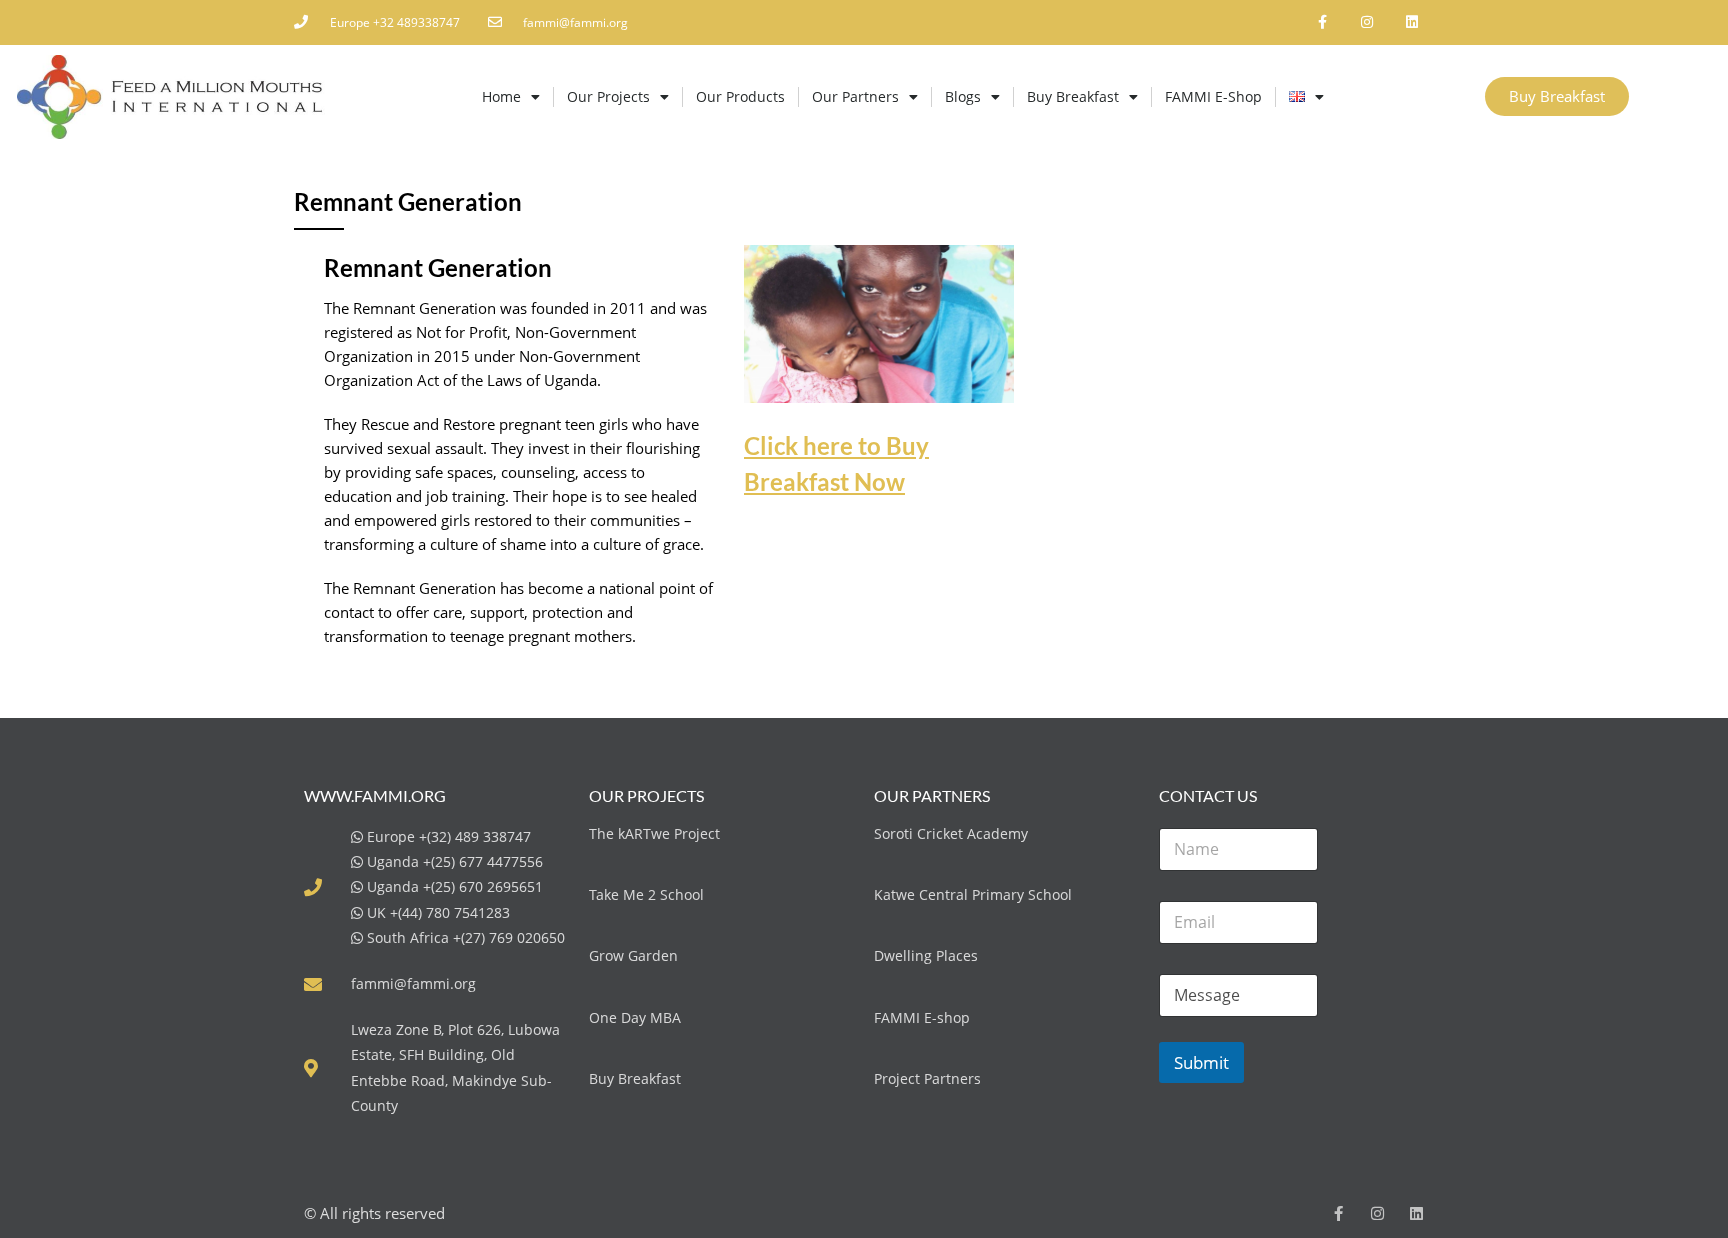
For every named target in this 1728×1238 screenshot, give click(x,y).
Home (501, 96)
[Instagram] (1366, 22)
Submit (1201, 1062)
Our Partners (855, 96)
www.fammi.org (375, 795)
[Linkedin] (1411, 22)
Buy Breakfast (1073, 96)
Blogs (963, 96)
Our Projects (608, 96)
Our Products (740, 96)
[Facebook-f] (1322, 22)
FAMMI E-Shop (1213, 96)
